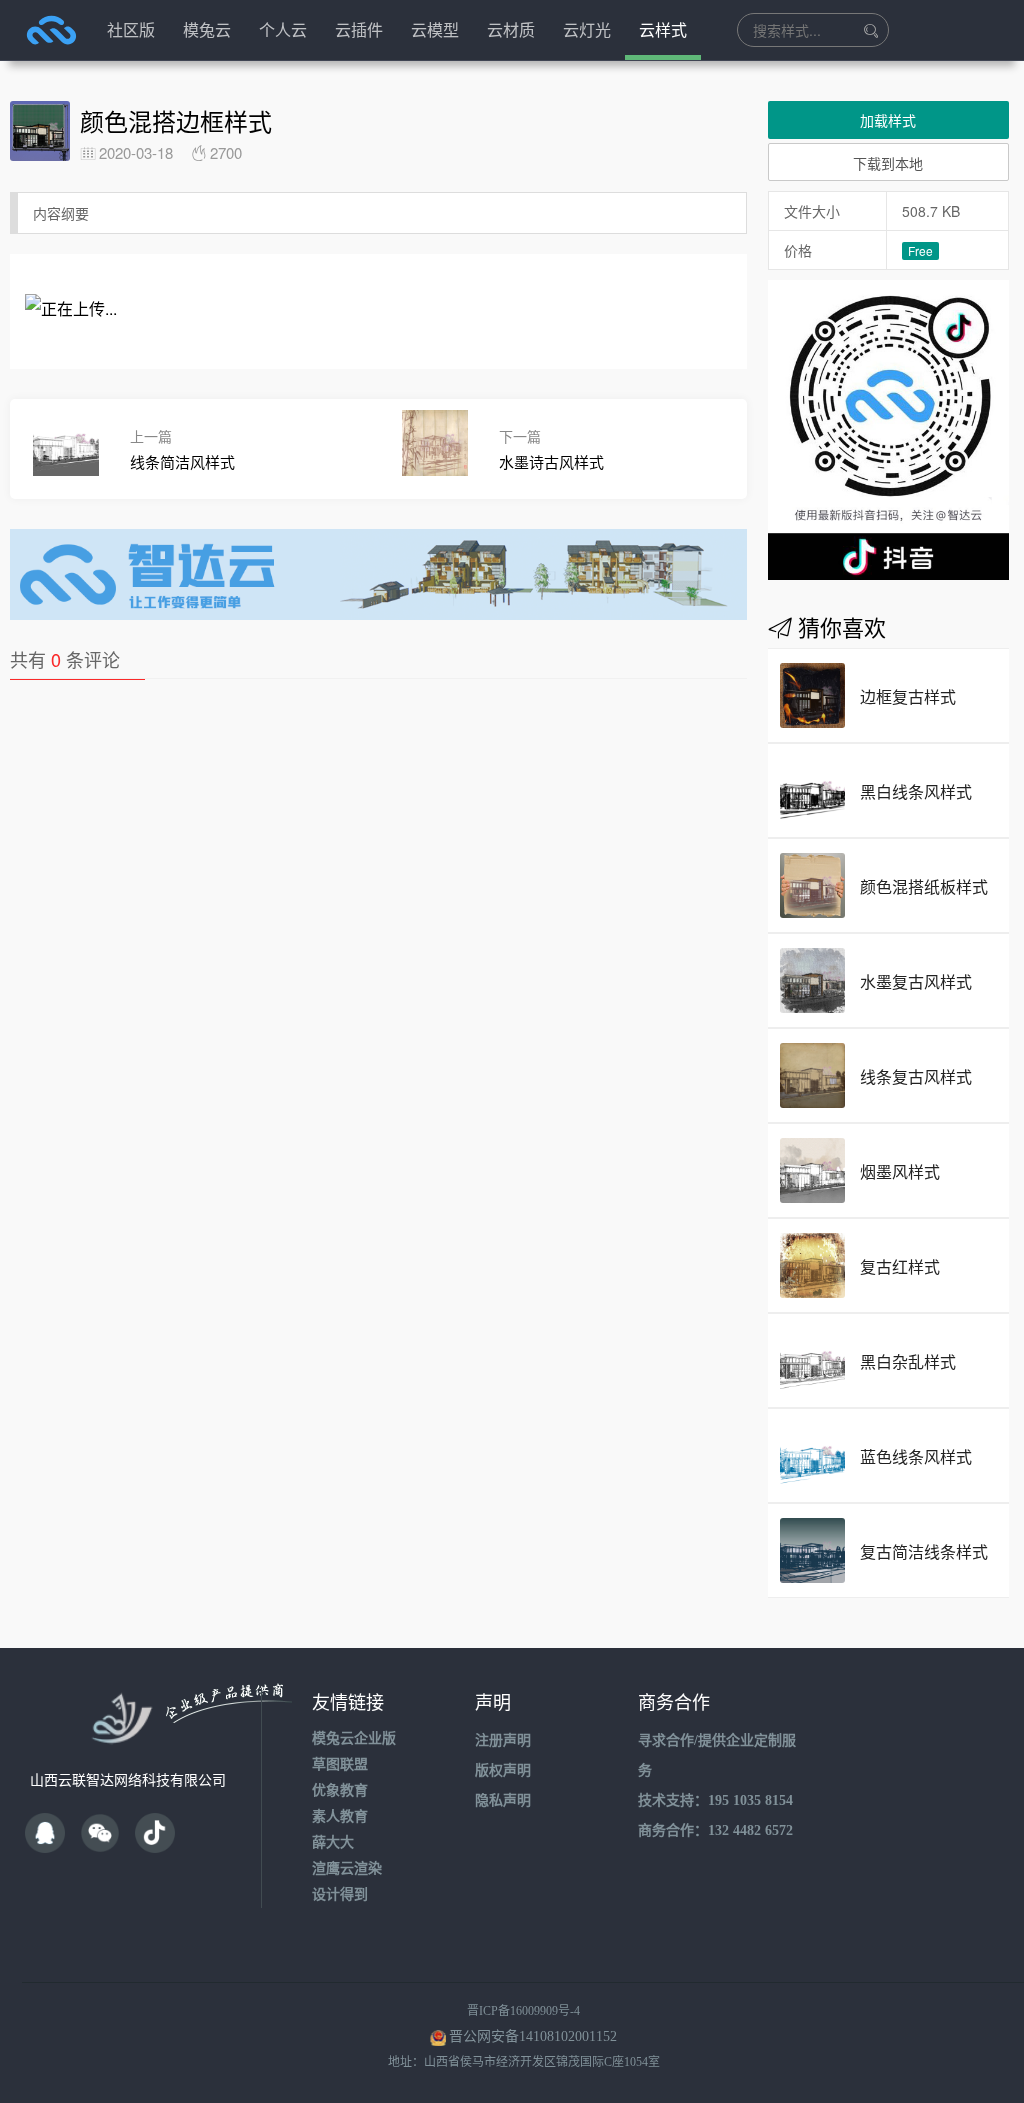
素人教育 (340, 1816)
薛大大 (333, 1842)
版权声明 (503, 1770)
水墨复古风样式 (916, 981)
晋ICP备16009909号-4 (523, 2011)
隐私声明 (503, 1800)
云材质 (511, 29)
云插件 (359, 29)
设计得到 (340, 1894)
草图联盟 (340, 1764)
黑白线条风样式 (916, 791)
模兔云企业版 (354, 1738)
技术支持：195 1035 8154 (715, 1800)
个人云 (283, 29)
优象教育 (340, 1790)
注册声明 (503, 1740)
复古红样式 (900, 1266)
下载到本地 (888, 163)
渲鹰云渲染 (347, 1868)
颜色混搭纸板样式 (924, 886)
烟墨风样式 (900, 1171)
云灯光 (587, 29)
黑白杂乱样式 (908, 1361)
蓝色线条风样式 (916, 1456)
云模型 (435, 29)
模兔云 (207, 29)
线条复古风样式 (916, 1076)
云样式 (663, 29)
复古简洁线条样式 (924, 1551)
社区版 (131, 29)
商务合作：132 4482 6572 (715, 1830)
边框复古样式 (908, 696)
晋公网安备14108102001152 (533, 2036)
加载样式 (888, 120)
